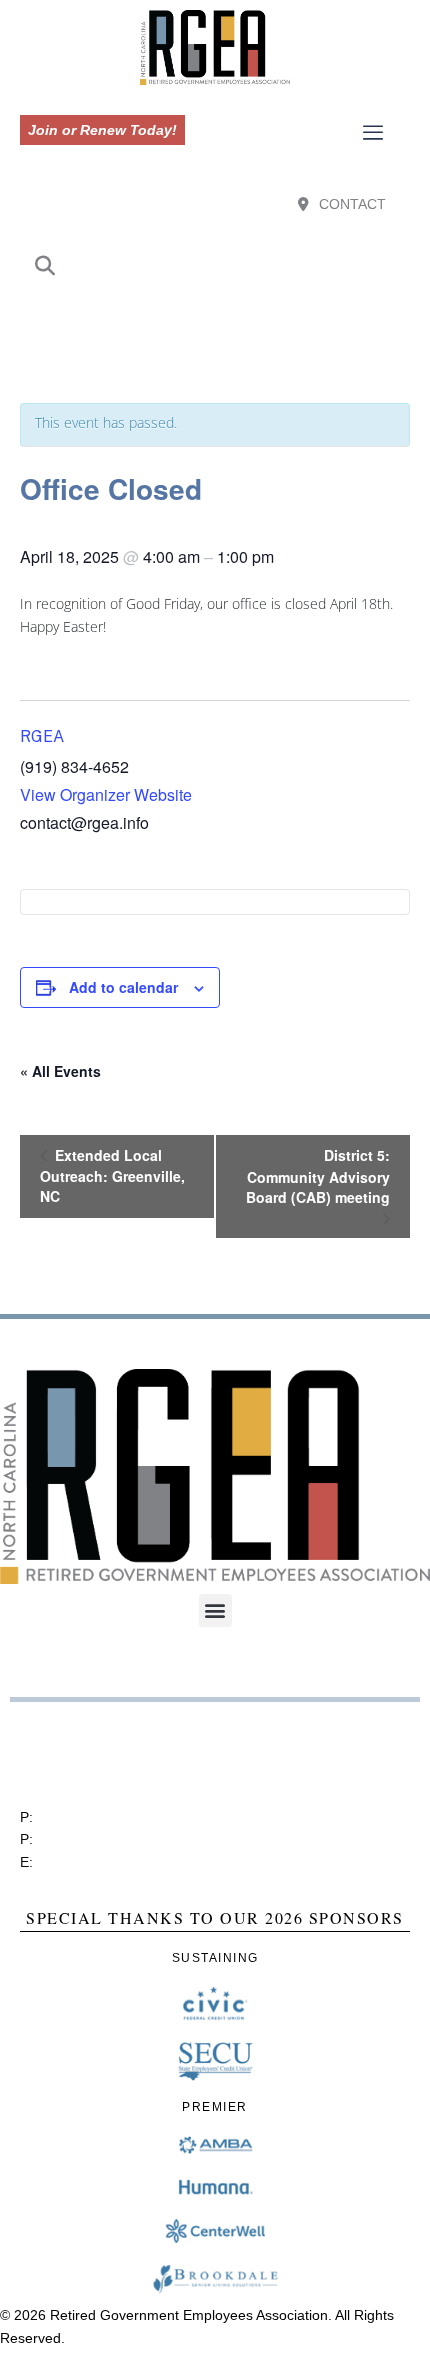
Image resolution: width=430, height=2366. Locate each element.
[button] (45, 268)
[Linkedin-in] (242, 322)
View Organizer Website (106, 794)
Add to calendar (123, 987)
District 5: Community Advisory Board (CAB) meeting (318, 1176)
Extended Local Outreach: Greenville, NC (112, 1175)
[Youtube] (224, 322)
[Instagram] (206, 322)
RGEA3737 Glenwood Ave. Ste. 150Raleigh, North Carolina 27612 (116, 1755)
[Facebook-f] (188, 322)
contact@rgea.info (95, 1862)
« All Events (60, 1071)
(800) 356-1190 (86, 1839)
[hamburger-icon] (373, 134)
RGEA (42, 736)
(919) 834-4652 (86, 1817)
